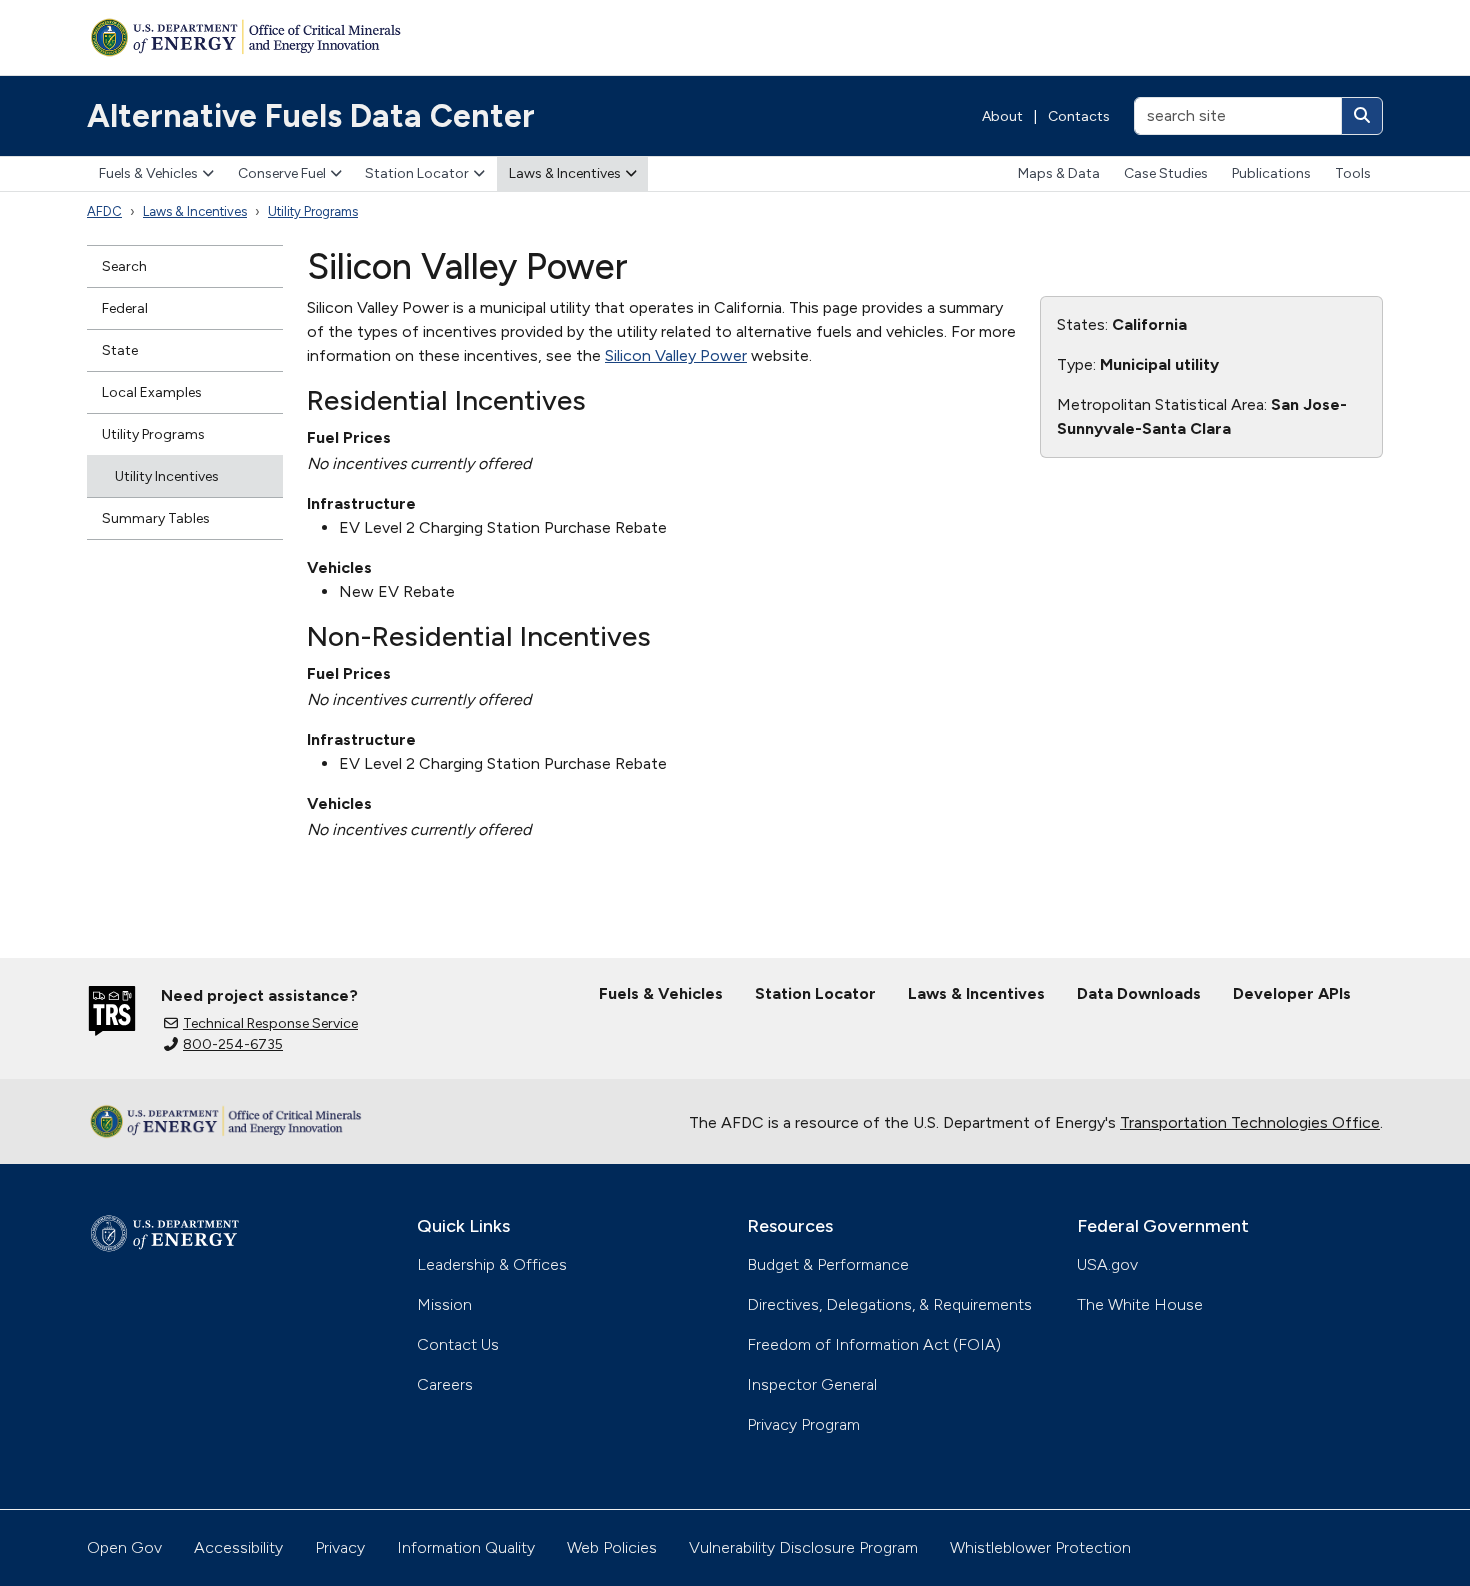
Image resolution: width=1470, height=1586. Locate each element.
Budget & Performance (828, 1264)
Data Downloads (1139, 993)
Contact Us (458, 1344)
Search (124, 266)
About (1002, 116)
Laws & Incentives (565, 173)
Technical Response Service (270, 1023)
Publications (1271, 173)
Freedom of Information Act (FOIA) (874, 1344)
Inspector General (812, 1384)
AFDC (104, 211)
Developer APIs (1292, 993)
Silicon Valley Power (676, 355)
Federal (125, 308)
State (120, 350)
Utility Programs (313, 211)
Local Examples (152, 392)
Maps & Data (1059, 173)
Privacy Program (803, 1424)
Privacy (340, 1547)
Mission (444, 1304)
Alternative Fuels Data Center (311, 116)
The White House (1140, 1304)
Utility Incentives (167, 476)
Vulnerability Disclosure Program (803, 1547)
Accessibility (238, 1547)
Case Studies (1166, 173)
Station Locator (417, 173)
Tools (1353, 173)
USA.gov (1107, 1264)
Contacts (1079, 116)
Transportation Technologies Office (1250, 1122)
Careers (445, 1384)
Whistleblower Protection (1040, 1547)
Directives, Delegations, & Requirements (889, 1304)
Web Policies (612, 1547)
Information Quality (466, 1547)
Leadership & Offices (492, 1264)
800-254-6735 (233, 1044)
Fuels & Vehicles (148, 173)
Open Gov (124, 1547)
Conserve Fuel (282, 173)
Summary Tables (156, 518)
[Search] (1362, 116)
